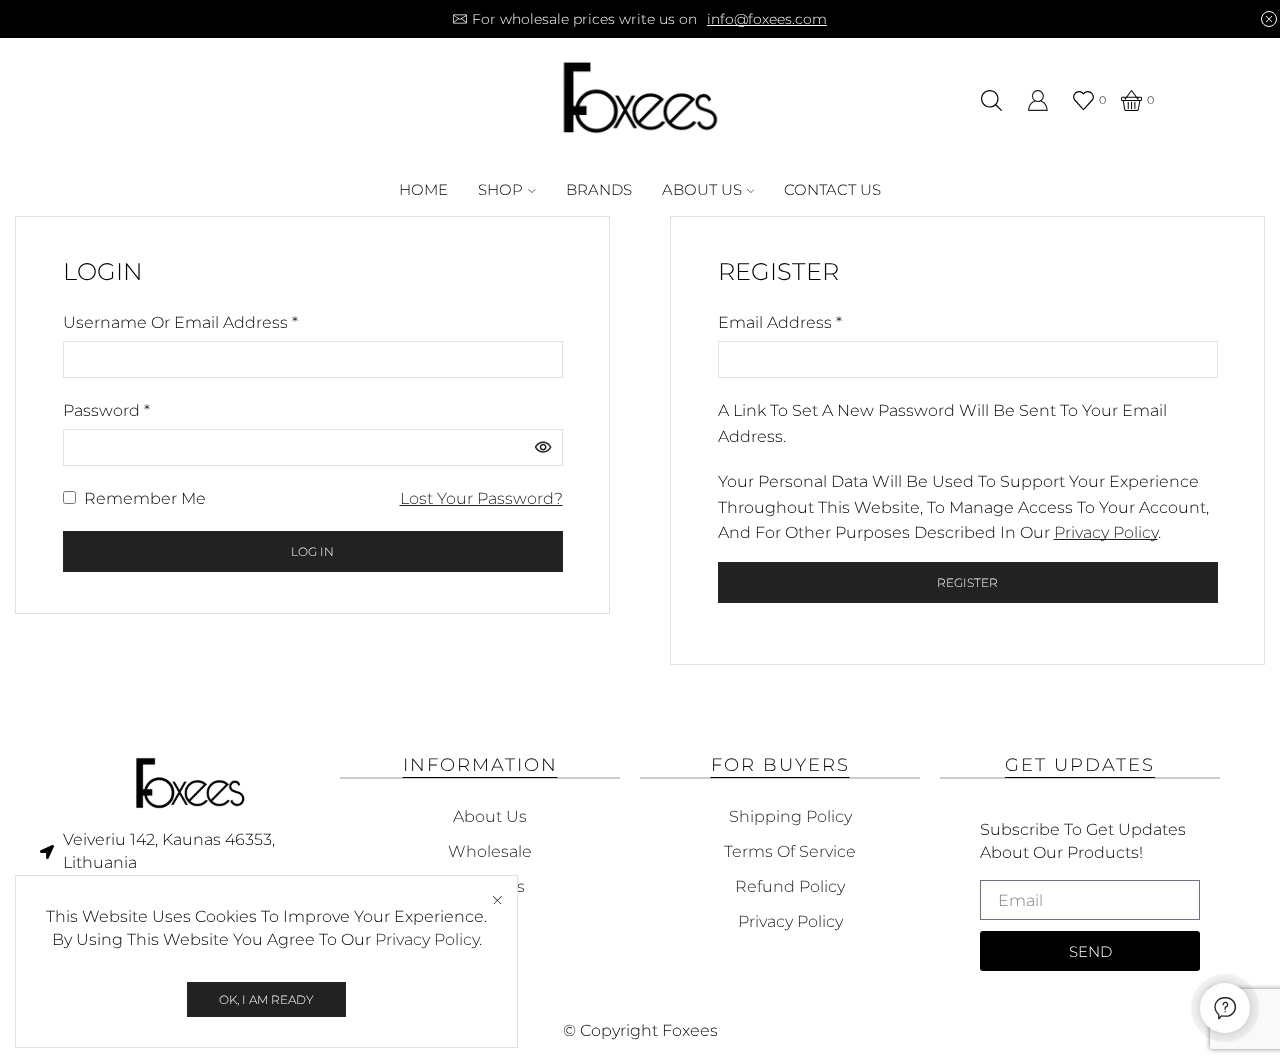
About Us (702, 189)
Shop (500, 189)
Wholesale (490, 851)
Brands (599, 189)
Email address (780, 321)
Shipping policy (790, 816)
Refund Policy (790, 886)
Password (106, 409)
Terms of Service (790, 851)
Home (423, 189)
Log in (312, 551)
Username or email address (180, 321)
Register (967, 582)
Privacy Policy (427, 939)
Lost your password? (481, 498)
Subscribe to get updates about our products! (1083, 841)
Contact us (832, 189)
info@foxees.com (767, 19)
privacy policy (1106, 532)
